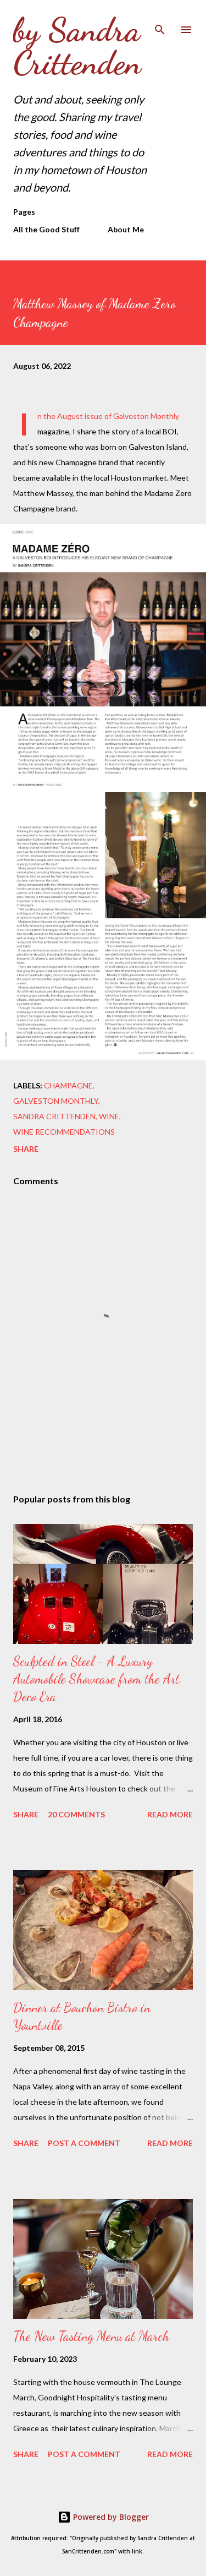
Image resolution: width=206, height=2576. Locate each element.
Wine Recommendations (64, 1132)
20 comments (76, 1814)
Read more (170, 1814)
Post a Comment (84, 2143)
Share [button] (26, 1149)
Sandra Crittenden (54, 1116)
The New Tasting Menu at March (91, 2336)
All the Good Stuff (46, 229)
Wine (109, 1116)
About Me (126, 229)
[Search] (160, 20)
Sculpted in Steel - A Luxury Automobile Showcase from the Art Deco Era (96, 1679)
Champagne (68, 1085)
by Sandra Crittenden (77, 46)
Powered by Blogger (110, 2517)
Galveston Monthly (56, 1101)
